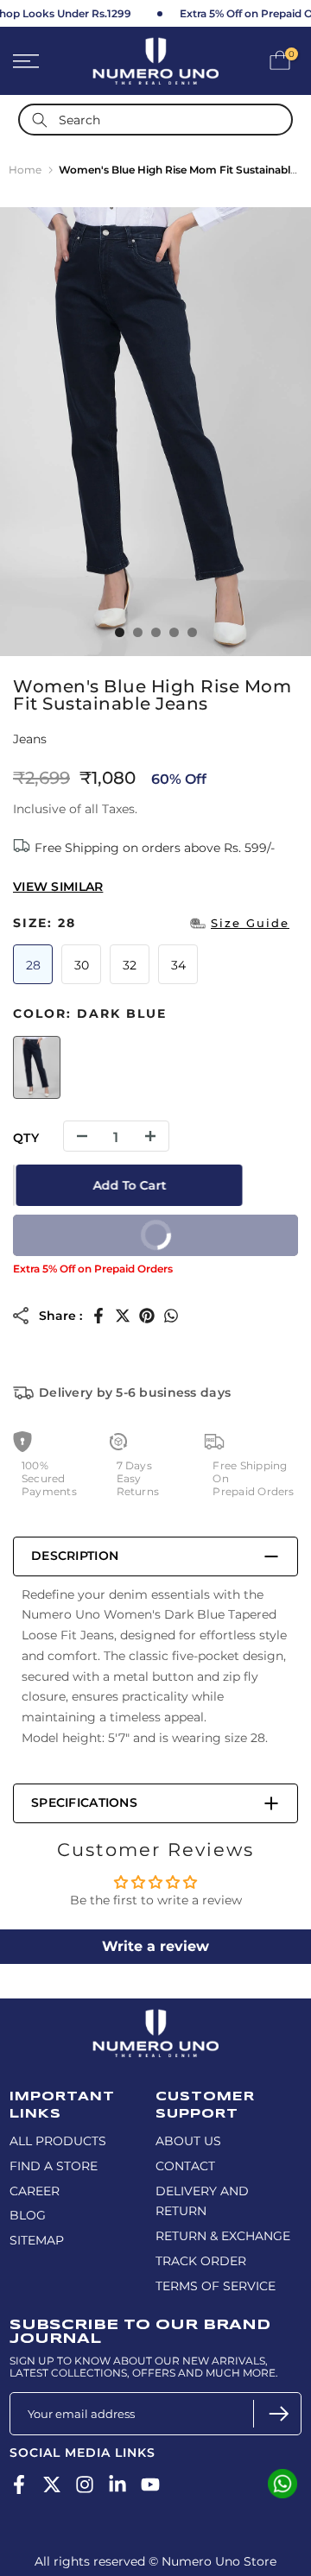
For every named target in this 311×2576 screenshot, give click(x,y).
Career (35, 2191)
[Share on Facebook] (98, 1316)
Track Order (201, 2261)
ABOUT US (188, 2141)
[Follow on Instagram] (85, 2485)
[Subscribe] (277, 2414)
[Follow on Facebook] (19, 2485)
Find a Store (54, 2166)
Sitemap (37, 2240)
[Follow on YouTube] (150, 2485)
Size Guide (250, 923)
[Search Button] (40, 120)
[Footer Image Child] (155, 2017)
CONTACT (185, 2166)
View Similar (58, 887)
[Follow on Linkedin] (117, 2485)
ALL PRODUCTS (58, 2141)
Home (25, 170)
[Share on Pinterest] (147, 1316)
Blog (28, 2215)
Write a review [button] (155, 1946)
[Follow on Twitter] (52, 2485)
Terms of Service (216, 2286)
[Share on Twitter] (123, 1316)
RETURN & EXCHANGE (223, 2236)
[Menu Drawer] (44, 61)
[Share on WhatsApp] (171, 1316)
